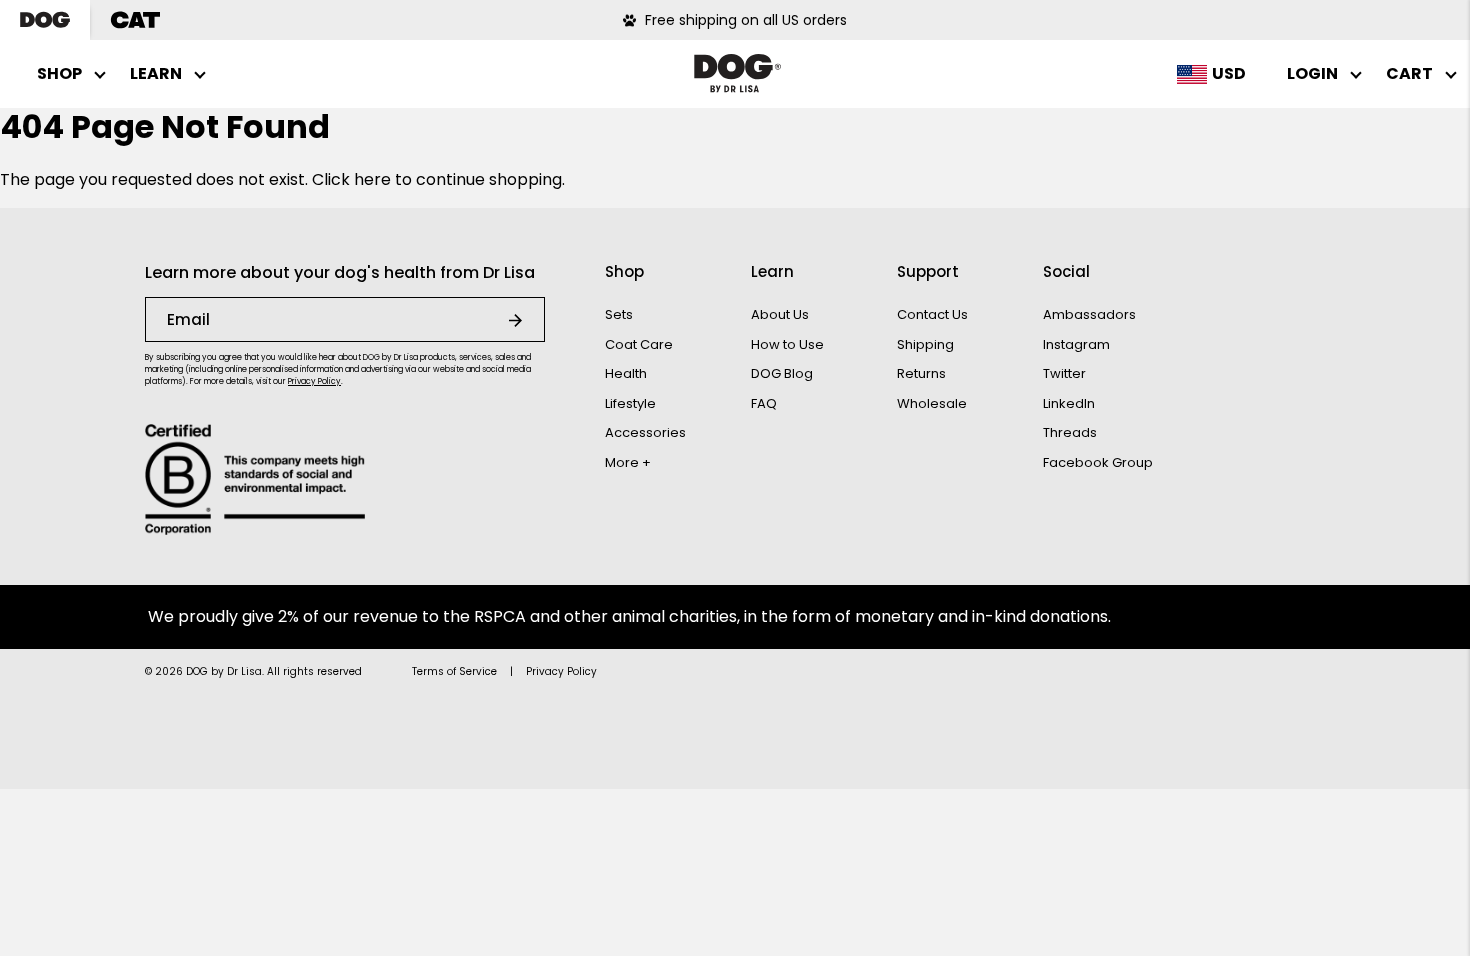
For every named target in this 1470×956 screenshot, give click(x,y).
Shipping (925, 344)
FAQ (764, 403)
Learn (772, 271)
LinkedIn (1069, 403)
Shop (624, 271)
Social (1066, 271)
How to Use (787, 344)
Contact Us (932, 314)
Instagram (1076, 344)
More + (628, 462)
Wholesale (932, 403)
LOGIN (1312, 73)
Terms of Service (454, 671)
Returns (921, 373)
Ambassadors (1089, 314)
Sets (619, 314)
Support (928, 271)
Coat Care (639, 344)
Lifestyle (630, 403)
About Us (780, 314)
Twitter (1064, 373)
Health (626, 373)
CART (1409, 73)
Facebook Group (1098, 462)
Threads (1070, 432)
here (372, 179)
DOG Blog (782, 373)
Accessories (645, 432)
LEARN (156, 73)
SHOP (59, 73)
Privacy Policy (314, 381)
